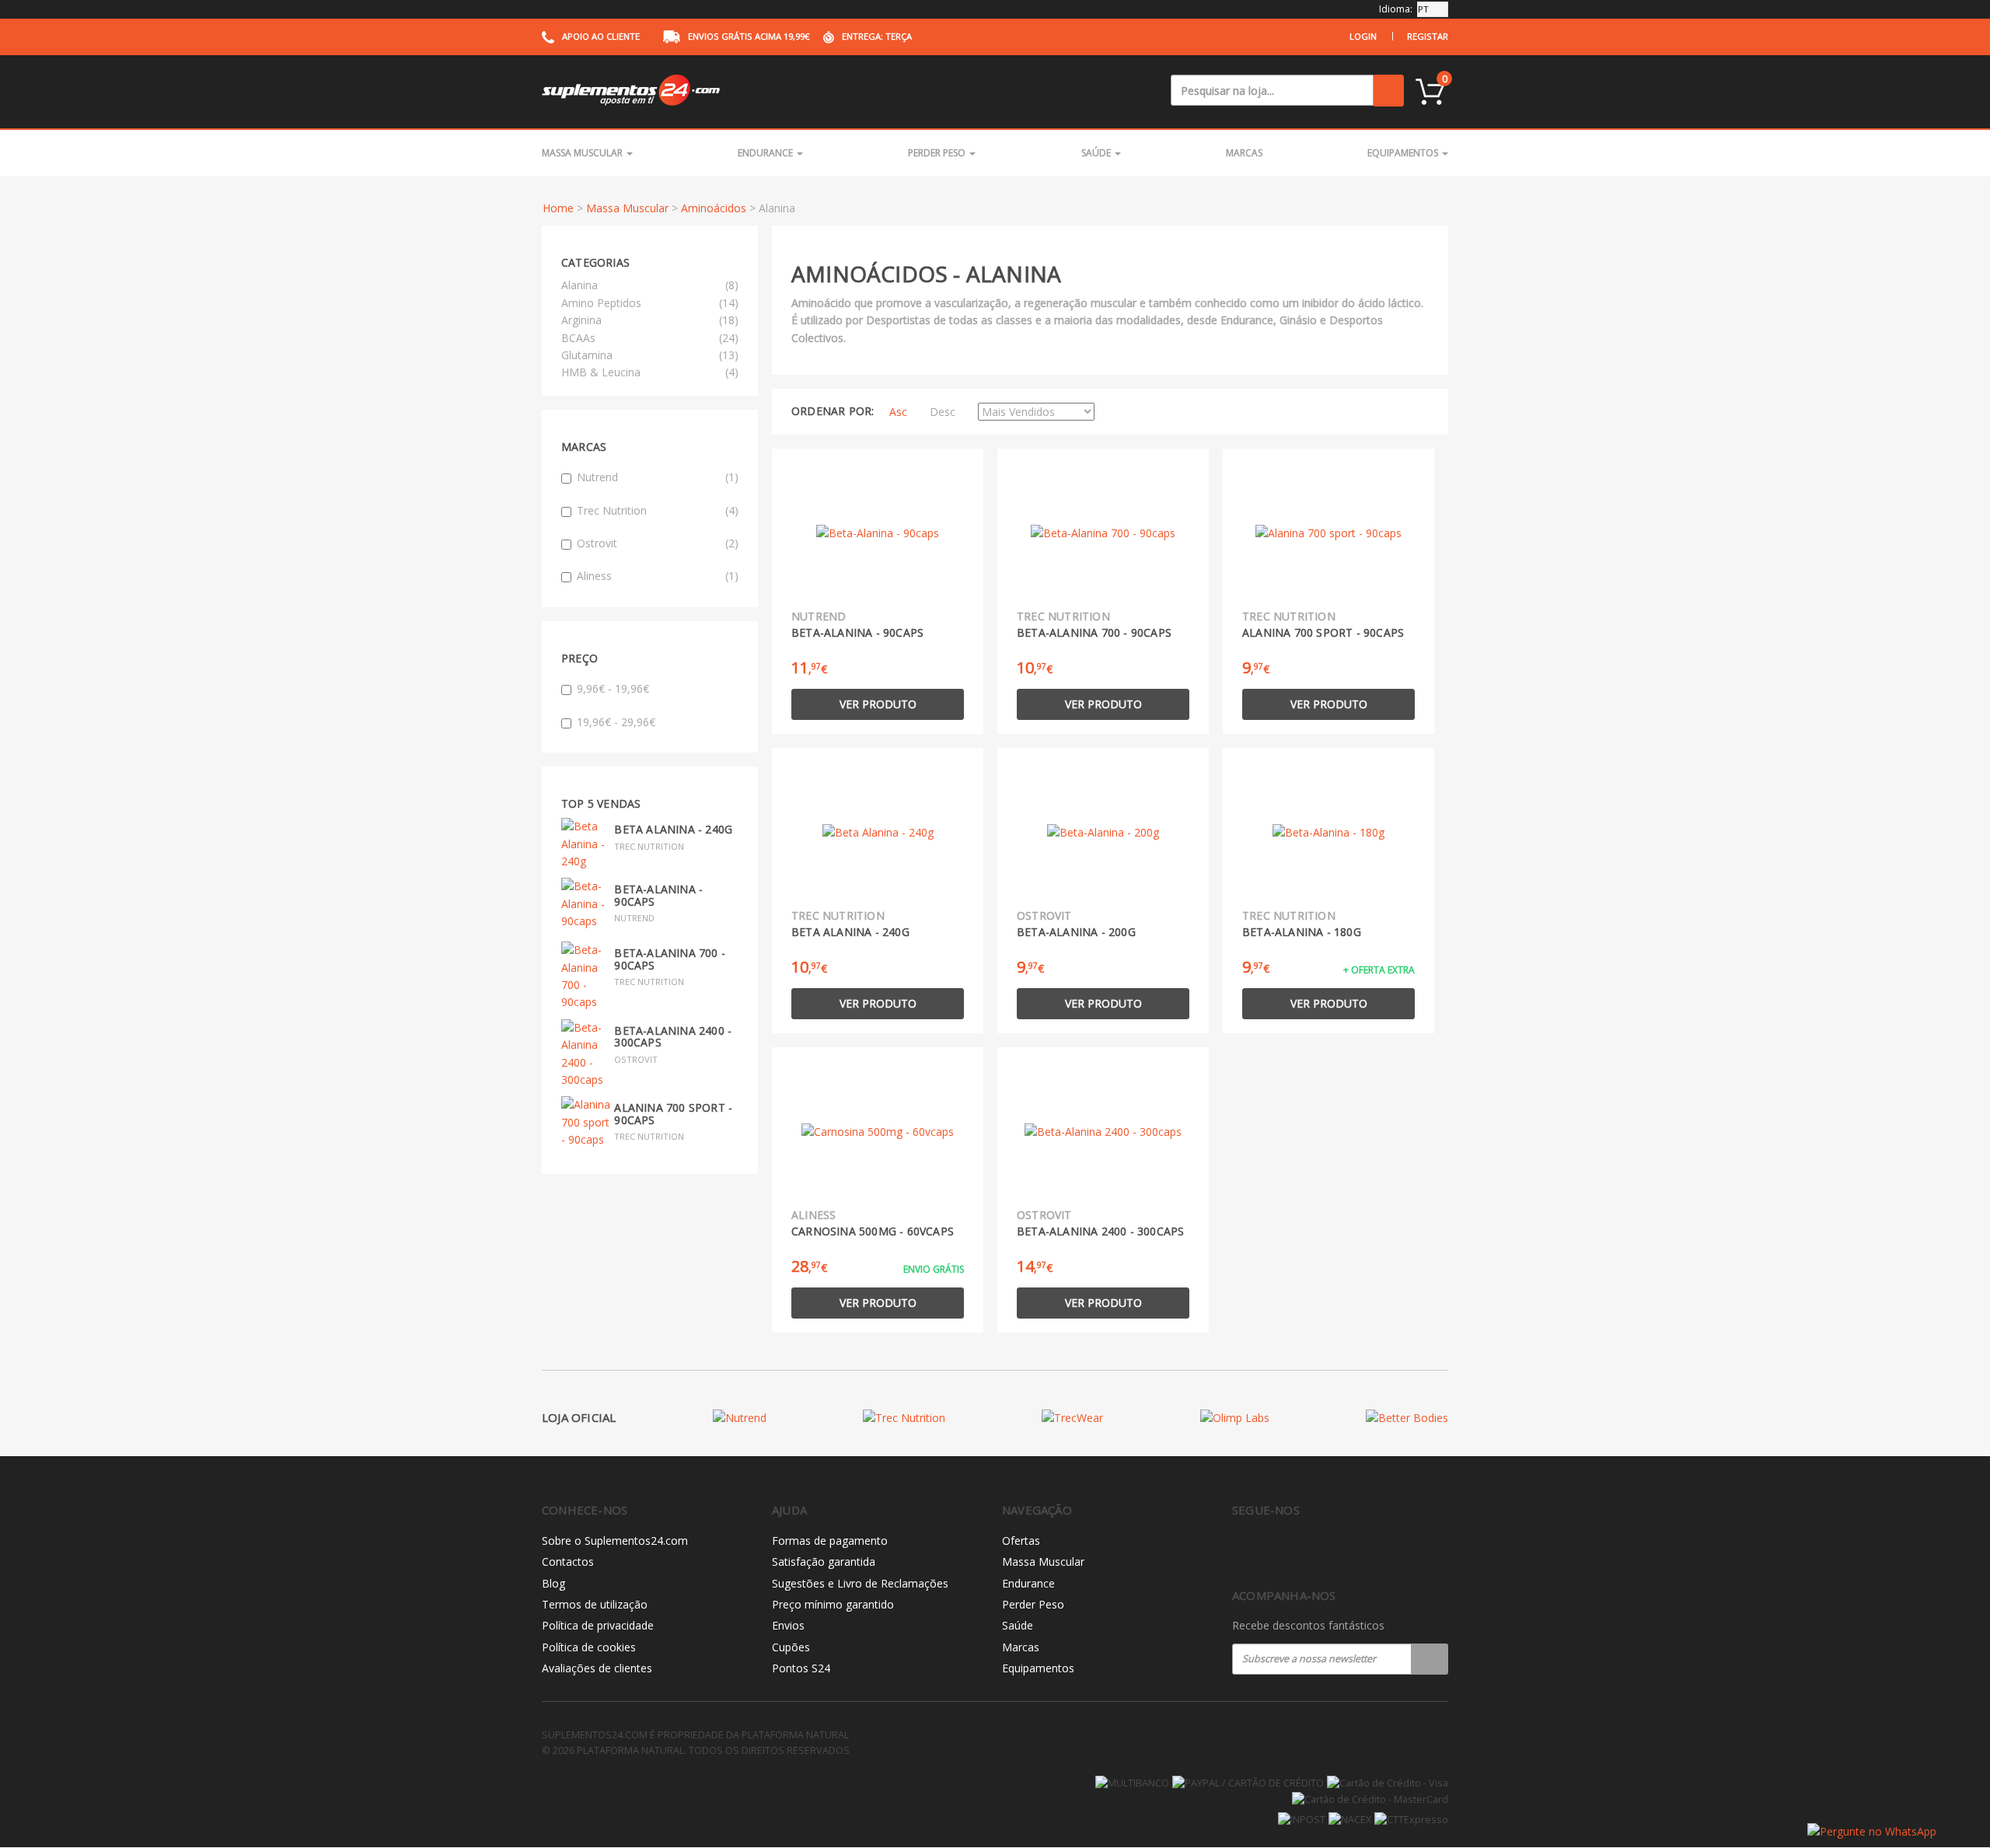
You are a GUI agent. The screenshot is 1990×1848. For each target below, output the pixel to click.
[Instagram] (1274, 1551)
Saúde (1097, 153)
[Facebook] (1241, 1551)
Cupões (791, 1647)
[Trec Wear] (1072, 1418)
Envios (788, 1625)
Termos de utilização (595, 1604)
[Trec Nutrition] (904, 1418)
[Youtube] (1306, 1551)
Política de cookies (589, 1647)
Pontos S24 (801, 1668)
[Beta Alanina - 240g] (586, 843)
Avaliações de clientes (597, 1668)
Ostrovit (658, 543)
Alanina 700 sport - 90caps (673, 1113)
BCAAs (578, 338)
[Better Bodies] (1407, 1418)
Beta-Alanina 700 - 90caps (670, 959)
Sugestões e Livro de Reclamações (860, 1583)
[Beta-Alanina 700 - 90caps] (586, 975)
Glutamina (587, 355)
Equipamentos (1404, 153)
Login (1363, 36)
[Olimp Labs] (1235, 1418)
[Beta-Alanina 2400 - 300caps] (586, 1052)
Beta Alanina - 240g (673, 829)
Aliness (658, 576)
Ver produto (878, 704)
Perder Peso (938, 153)
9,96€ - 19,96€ (613, 688)
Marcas (1244, 153)
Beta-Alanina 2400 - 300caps (673, 1036)
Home (558, 208)
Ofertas (1021, 1541)
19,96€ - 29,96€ (616, 722)
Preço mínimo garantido (833, 1604)
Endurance (766, 153)
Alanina (580, 285)
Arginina (581, 320)
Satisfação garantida (824, 1562)
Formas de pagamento (830, 1541)
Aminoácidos (714, 208)
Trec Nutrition (658, 510)
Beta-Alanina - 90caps (658, 895)
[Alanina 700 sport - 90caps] (586, 1121)
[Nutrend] (740, 1418)
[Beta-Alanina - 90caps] (586, 903)
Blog (553, 1583)
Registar (1428, 36)
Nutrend (658, 477)
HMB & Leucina (601, 372)
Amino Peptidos (601, 303)
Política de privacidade (598, 1625)
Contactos (568, 1562)
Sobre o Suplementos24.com (615, 1541)
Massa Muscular (583, 153)
